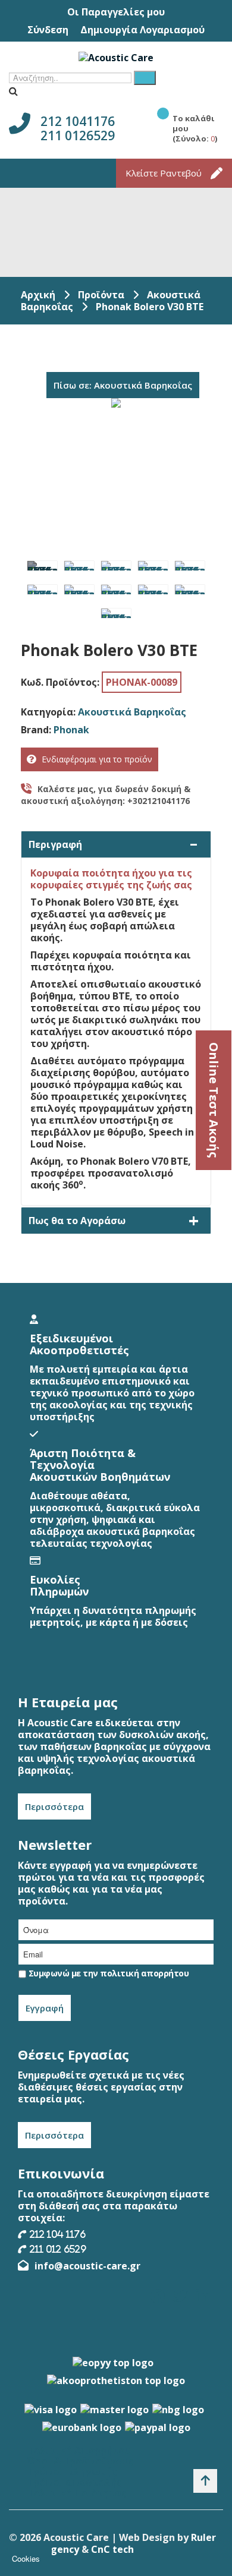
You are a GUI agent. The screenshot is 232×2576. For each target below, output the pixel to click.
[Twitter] (180, 2296)
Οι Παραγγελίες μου (116, 12)
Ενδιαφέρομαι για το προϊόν (97, 759)
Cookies (26, 2558)
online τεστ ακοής (214, 1100)
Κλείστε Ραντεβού (164, 173)
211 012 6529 (58, 2249)
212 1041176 (78, 121)
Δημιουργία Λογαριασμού (142, 30)
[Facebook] (158, 2296)
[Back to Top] (205, 2481)
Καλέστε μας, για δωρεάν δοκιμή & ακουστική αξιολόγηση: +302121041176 (106, 795)
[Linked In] (202, 2296)
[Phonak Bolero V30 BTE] (42, 566)
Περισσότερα (54, 1806)
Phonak (71, 730)
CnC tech (112, 2549)
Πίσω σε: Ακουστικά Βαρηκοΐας (123, 385)
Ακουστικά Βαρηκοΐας (132, 712)
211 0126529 (78, 135)
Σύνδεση (48, 30)
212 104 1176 (58, 2234)
